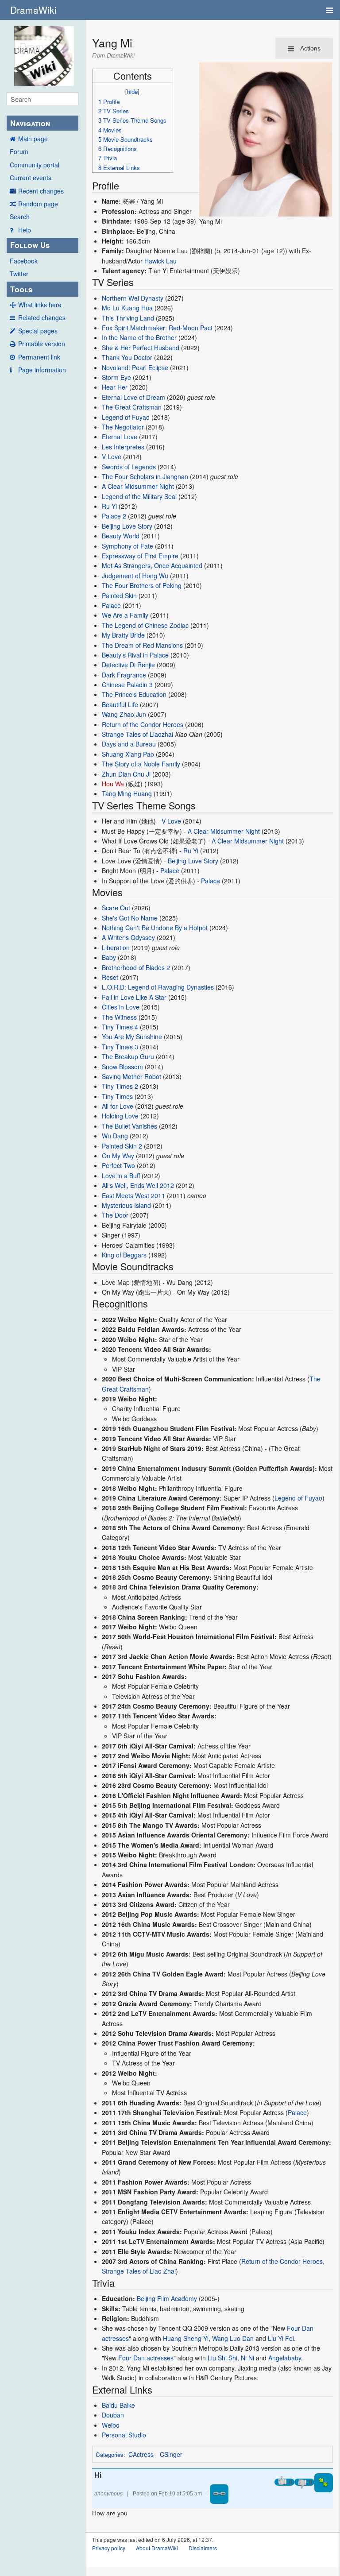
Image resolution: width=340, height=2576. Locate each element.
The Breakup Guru (128, 1056)
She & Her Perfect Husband (141, 348)
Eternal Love (120, 437)
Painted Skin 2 (122, 1146)
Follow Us (30, 245)
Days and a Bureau (129, 744)
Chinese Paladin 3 (127, 685)
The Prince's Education (134, 694)
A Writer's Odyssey (128, 937)
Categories (110, 2454)
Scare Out (116, 908)
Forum (19, 151)
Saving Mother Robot (131, 1076)
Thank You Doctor (127, 357)
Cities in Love (121, 1007)
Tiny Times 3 (120, 1047)
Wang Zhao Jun (124, 714)
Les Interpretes (123, 447)
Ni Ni (247, 2358)
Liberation (116, 948)
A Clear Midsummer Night (138, 486)
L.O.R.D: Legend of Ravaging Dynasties (158, 987)
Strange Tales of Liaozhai (137, 734)
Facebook (24, 261)
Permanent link (39, 357)
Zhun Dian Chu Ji (126, 774)
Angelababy (285, 2358)
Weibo (111, 2425)
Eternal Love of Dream (133, 397)
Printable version (42, 344)
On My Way (118, 1156)
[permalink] (219, 2494)
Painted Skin (119, 596)
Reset (110, 977)
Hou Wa (113, 784)
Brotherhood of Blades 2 (136, 967)
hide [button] (132, 91)
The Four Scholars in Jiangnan (145, 476)
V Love (112, 456)
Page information (42, 370)
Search (20, 217)
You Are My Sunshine (132, 1037)
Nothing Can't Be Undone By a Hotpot (155, 928)
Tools (21, 289)
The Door (115, 1215)
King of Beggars (124, 1255)
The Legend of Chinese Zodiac (145, 625)
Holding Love (120, 1116)
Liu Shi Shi (222, 2358)
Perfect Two (118, 1165)
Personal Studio (124, 2435)
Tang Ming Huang (127, 793)
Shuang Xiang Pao (128, 754)
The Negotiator (123, 427)
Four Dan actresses (146, 2358)
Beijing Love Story (127, 526)
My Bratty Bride (123, 635)
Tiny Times (117, 1096)
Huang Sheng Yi (186, 2338)
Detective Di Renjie (128, 665)
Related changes (42, 317)
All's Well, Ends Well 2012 (138, 1185)
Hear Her (115, 387)
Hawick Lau (160, 261)
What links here (40, 305)
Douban (113, 2415)
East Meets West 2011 (133, 1195)
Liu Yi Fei (281, 2338)
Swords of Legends (129, 467)
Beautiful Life (120, 704)
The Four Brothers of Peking (142, 585)
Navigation (30, 123)
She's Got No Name (130, 918)
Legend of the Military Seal (139, 496)
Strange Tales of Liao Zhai (139, 2271)
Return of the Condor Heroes (143, 724)
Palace (111, 605)
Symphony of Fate (127, 546)
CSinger (171, 2454)
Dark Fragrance (124, 675)
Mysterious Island (126, 1205)
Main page (33, 139)
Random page (38, 204)
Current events (31, 178)
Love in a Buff (121, 1176)
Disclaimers (203, 2548)
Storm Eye (116, 377)
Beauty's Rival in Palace (135, 655)
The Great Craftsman (132, 407)
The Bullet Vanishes (129, 1126)
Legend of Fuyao (126, 417)
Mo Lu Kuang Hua (127, 308)
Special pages (38, 331)
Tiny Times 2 (120, 1086)
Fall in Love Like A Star (134, 997)
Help (25, 230)
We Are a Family (125, 615)
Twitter (19, 274)
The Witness (119, 1017)
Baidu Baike (118, 2405)
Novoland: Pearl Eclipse (135, 367)
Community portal (35, 165)
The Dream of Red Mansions (142, 645)
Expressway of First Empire (140, 556)
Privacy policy (109, 2548)
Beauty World (121, 536)
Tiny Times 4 (120, 1027)
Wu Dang (115, 1136)
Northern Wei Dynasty (133, 298)
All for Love (118, 1106)
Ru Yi (109, 506)
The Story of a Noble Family (141, 764)
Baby (109, 957)
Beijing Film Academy (167, 2298)
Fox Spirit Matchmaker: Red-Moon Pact (157, 328)
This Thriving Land (128, 318)
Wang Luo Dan (233, 2338)
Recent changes (41, 191)
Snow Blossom (122, 1067)
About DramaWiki (157, 2548)
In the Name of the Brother (139, 337)
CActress (141, 2454)
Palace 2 (114, 516)
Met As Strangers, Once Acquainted (152, 565)
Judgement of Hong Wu (135, 576)
